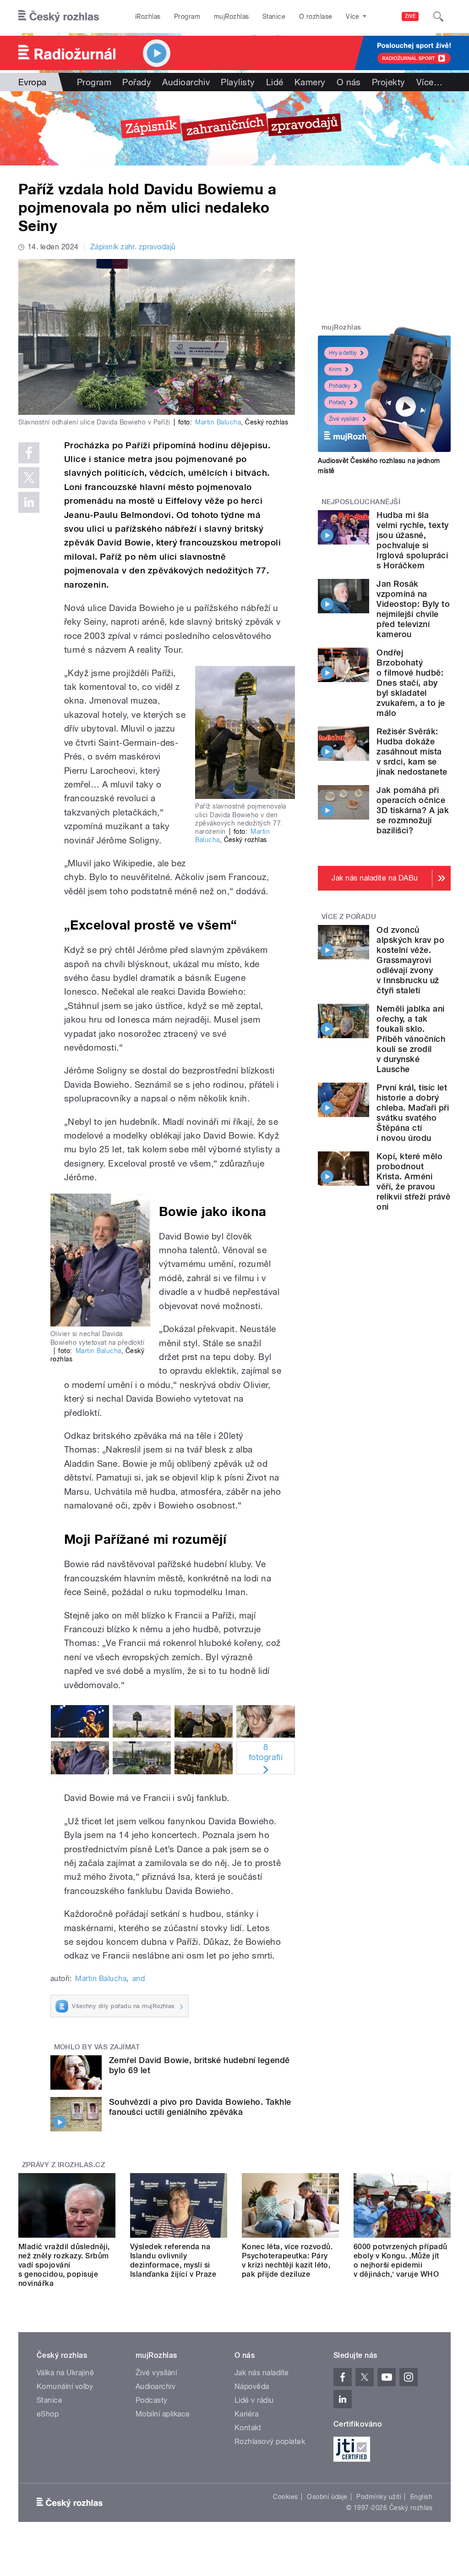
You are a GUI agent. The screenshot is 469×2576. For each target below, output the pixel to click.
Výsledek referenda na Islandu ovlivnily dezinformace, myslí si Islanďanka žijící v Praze (173, 2260)
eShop (48, 2414)
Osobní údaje (327, 2497)
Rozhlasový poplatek (270, 2441)
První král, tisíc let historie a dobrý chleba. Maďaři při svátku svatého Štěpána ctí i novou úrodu (413, 1113)
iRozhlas (148, 17)
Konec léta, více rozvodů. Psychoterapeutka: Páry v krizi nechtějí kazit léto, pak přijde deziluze (287, 2260)
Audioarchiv (186, 82)
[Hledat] (438, 17)
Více (429, 82)
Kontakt (248, 2428)
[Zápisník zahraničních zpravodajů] (234, 128)
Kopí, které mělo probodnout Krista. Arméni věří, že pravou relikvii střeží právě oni (413, 1181)
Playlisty (238, 82)
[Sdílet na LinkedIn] (29, 502)
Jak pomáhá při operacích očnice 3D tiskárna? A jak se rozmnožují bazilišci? (413, 810)
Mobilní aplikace (163, 2414)
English (421, 2497)
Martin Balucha (218, 422)
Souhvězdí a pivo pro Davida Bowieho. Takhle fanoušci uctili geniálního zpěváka (200, 2107)
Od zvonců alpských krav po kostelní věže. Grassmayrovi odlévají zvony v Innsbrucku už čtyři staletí (410, 960)
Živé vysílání (344, 419)
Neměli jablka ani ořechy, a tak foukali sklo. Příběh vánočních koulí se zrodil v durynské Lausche (411, 1039)
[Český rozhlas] (59, 17)
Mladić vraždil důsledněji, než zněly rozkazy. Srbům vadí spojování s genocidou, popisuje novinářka (64, 2265)
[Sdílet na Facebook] (29, 453)
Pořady (137, 82)
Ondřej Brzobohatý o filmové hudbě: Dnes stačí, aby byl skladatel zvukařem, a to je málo (411, 683)
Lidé (275, 82)
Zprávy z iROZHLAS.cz (64, 2165)
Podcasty (152, 2400)
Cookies (285, 2497)
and (139, 1979)
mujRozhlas (232, 17)
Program (187, 17)
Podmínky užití (379, 2497)
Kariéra (246, 2414)
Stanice (274, 17)
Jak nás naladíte (262, 2373)
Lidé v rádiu (254, 2400)
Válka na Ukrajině (65, 2373)
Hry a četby (343, 353)
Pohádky (340, 386)
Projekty (389, 82)
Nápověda (252, 2386)
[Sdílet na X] (29, 478)
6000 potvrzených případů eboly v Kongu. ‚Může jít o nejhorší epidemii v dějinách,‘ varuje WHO (401, 2260)
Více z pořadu (349, 917)
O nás (349, 82)
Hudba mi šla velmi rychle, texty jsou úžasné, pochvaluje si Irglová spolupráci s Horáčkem (412, 540)
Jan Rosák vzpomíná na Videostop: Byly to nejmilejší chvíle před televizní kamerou (413, 609)
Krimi (335, 369)
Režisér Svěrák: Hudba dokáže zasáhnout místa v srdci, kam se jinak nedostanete (412, 751)
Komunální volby (65, 2386)
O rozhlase (316, 17)
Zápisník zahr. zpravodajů (133, 247)
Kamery (310, 82)
